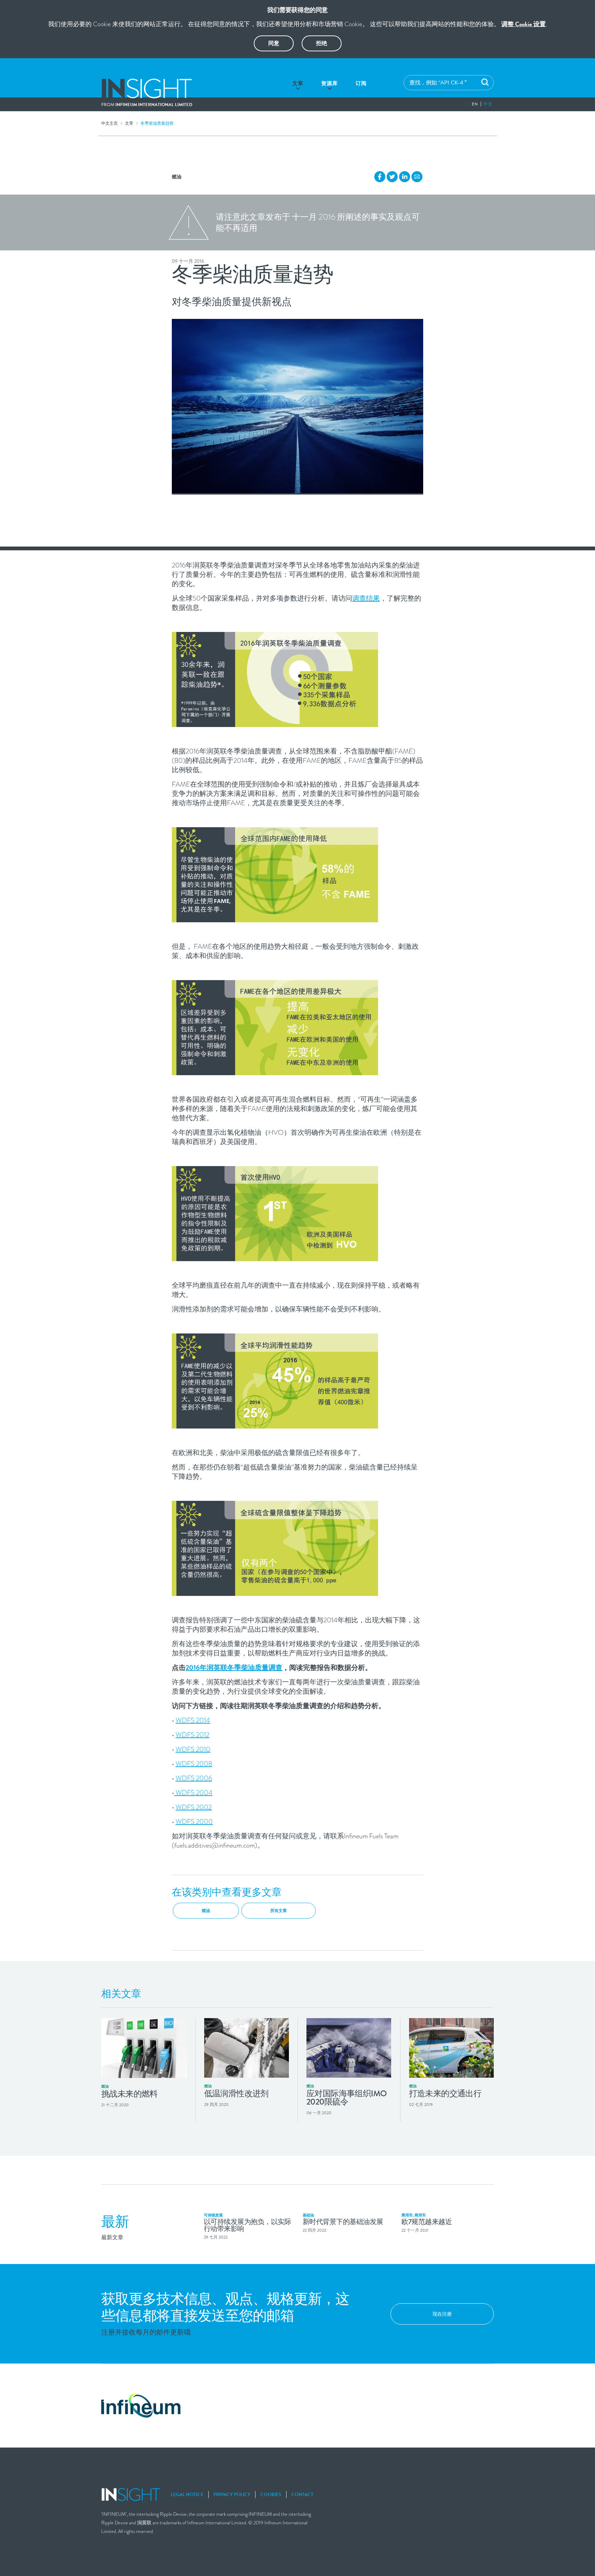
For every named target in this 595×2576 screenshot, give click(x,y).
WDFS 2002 (194, 1807)
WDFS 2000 (194, 1822)
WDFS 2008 (194, 1764)
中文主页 (109, 123)
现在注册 (442, 2314)
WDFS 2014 (193, 1720)
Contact (302, 2495)
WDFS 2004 (193, 1793)
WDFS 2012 (192, 1735)
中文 (488, 104)
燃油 (177, 177)
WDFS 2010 (193, 1749)
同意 (274, 43)
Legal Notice (187, 2495)
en (475, 104)
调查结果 (366, 598)
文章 (298, 83)
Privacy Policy (232, 2495)
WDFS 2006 (194, 1778)
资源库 (330, 83)
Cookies (271, 2495)
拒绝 (322, 43)
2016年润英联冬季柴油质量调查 (234, 1668)
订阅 (361, 83)
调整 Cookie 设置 (524, 24)
